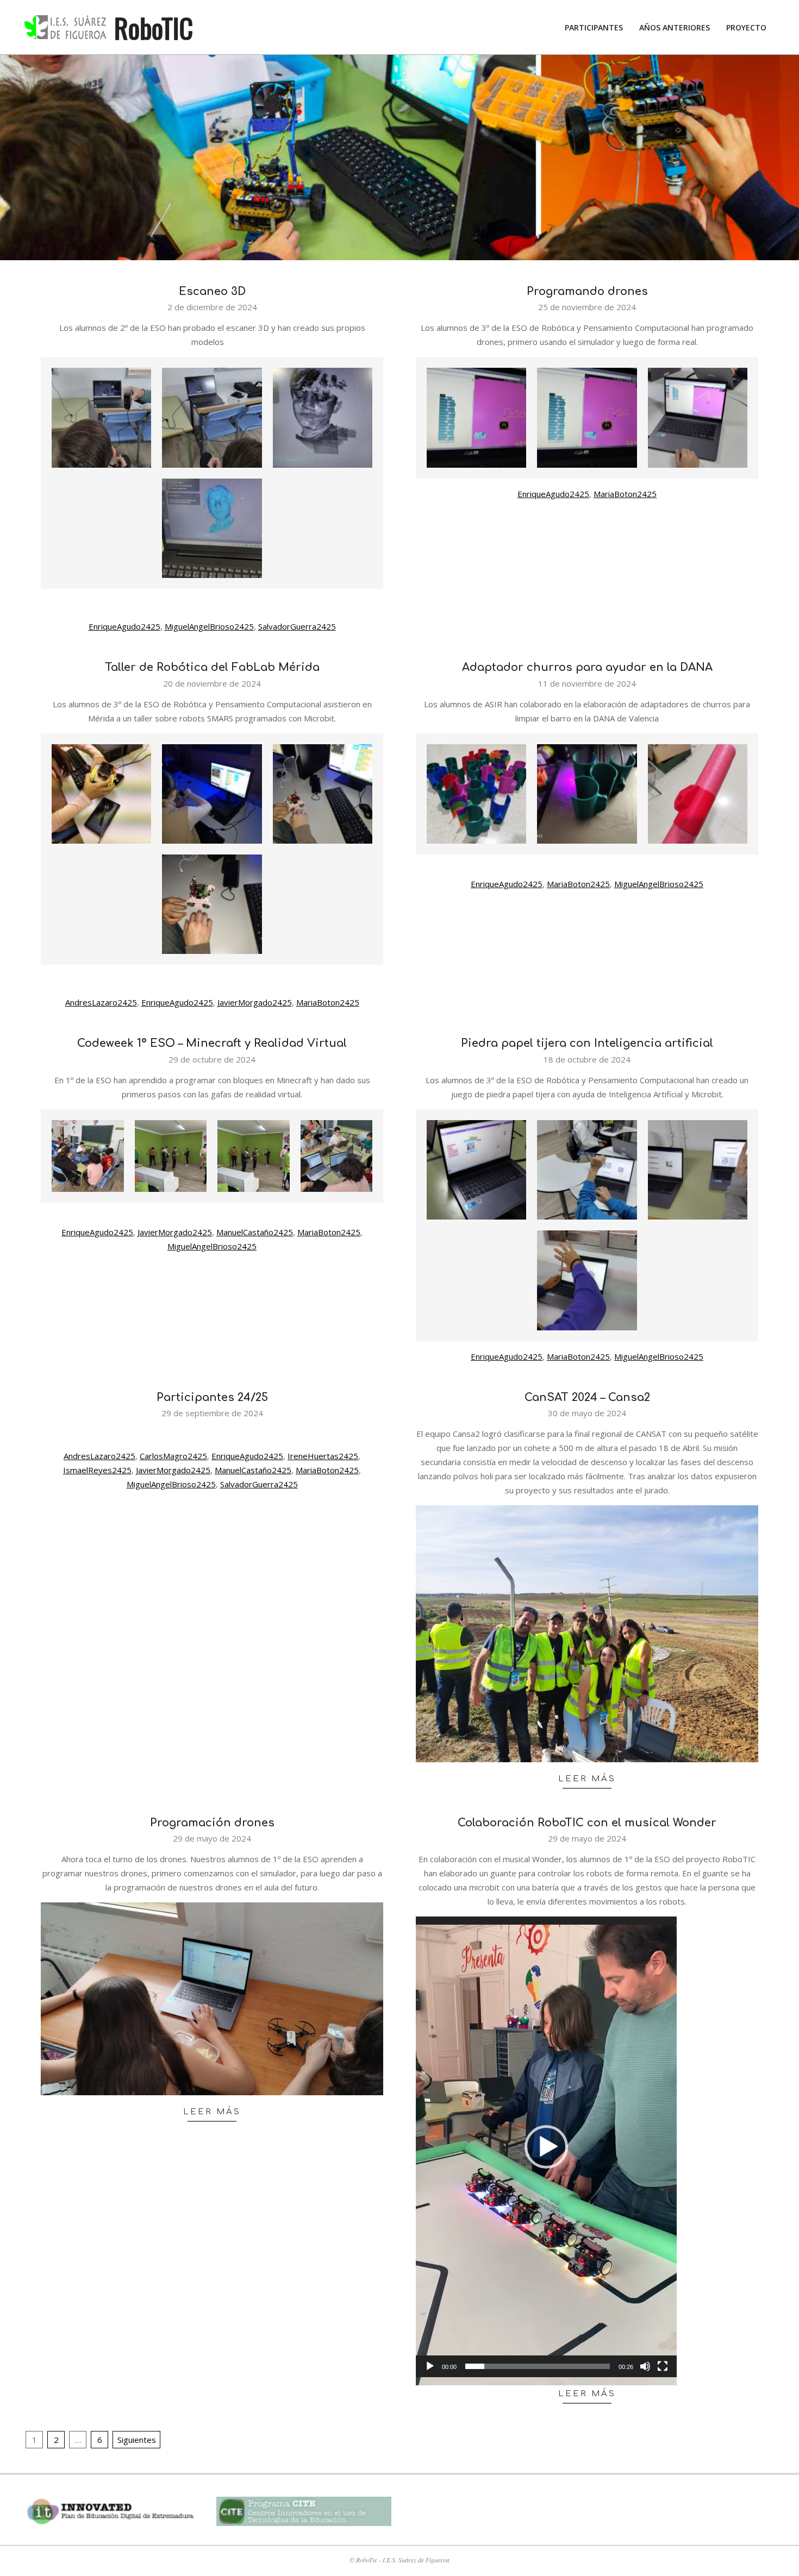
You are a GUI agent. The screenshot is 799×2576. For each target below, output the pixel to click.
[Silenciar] (645, 2366)
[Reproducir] (430, 2366)
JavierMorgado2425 (255, 1002)
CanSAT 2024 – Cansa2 (587, 1397)
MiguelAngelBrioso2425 (209, 626)
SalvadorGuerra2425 (297, 626)
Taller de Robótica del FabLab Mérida (212, 667)
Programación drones (212, 1823)
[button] (546, 2147)
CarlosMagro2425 (173, 1456)
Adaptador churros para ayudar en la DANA (587, 667)
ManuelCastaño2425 (255, 1232)
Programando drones (587, 291)
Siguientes (137, 2440)
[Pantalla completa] (663, 2366)
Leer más (587, 1779)
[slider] (538, 2366)
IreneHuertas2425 (323, 1456)
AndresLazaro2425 (101, 1002)
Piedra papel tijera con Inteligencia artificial (587, 1043)
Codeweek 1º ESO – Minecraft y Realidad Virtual (212, 1043)
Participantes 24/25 (212, 1397)
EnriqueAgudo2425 (124, 626)
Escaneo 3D (212, 291)
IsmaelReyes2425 (97, 1470)
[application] (546, 2147)
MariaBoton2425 (625, 494)
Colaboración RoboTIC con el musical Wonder (587, 1823)
